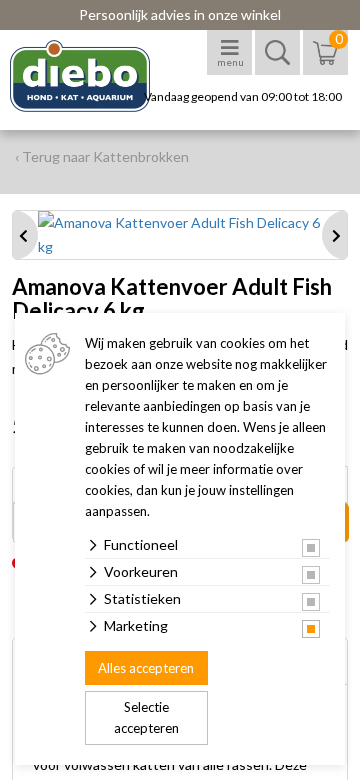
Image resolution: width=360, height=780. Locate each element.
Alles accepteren (146, 668)
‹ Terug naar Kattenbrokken (102, 156)
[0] (325, 62)
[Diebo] (97, 76)
